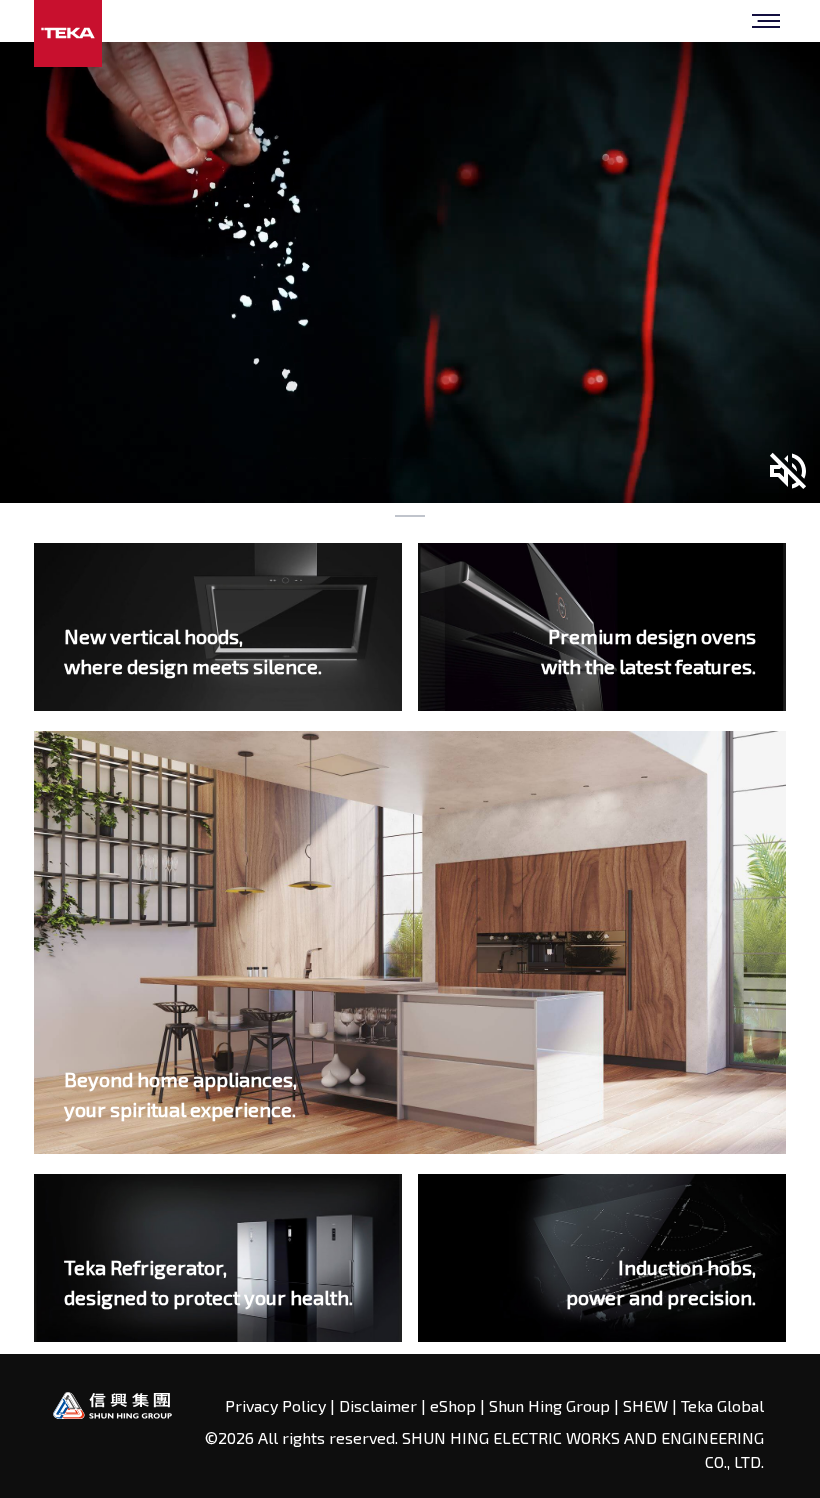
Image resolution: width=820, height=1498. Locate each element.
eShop (453, 1405)
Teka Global (722, 1405)
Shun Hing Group (551, 1405)
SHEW (647, 1405)
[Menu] (766, 21)
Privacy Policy (277, 1405)
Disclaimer (378, 1405)
